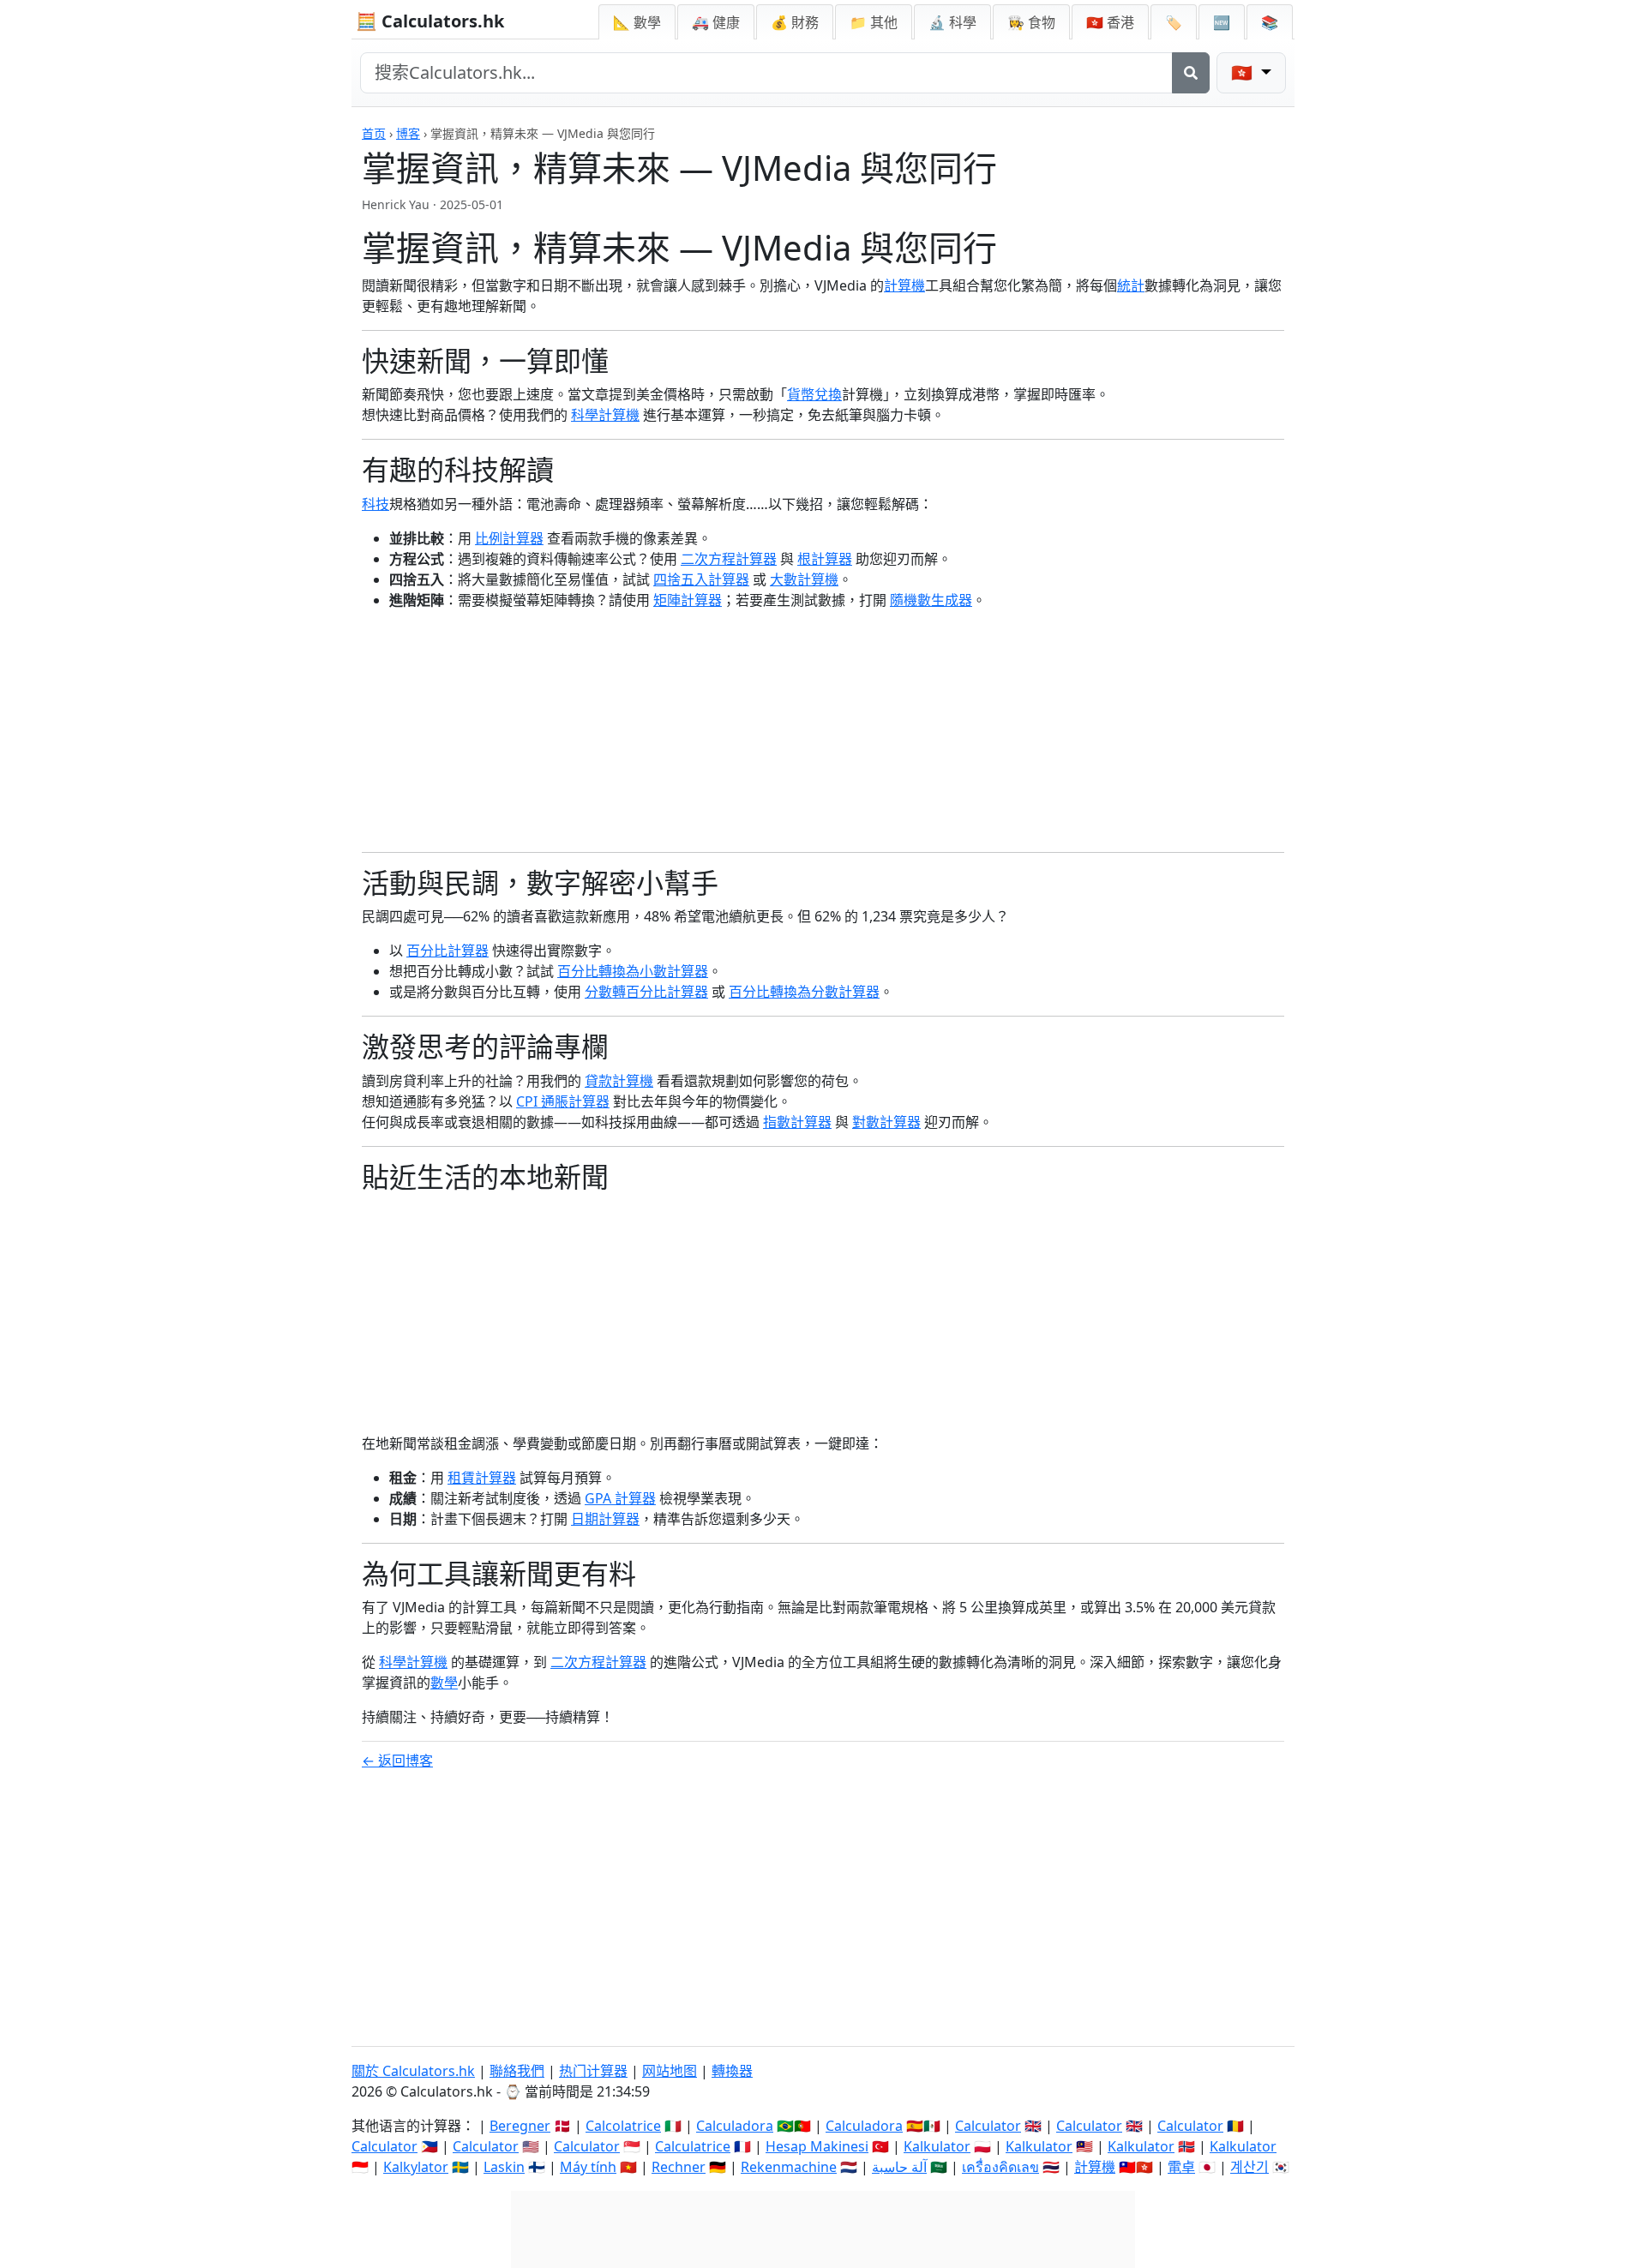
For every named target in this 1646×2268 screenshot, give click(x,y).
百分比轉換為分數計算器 (804, 992)
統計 (1131, 285)
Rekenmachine (789, 2167)
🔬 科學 (952, 22)
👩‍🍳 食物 (1031, 22)
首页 (374, 133)
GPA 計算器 (620, 1498)
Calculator (988, 2126)
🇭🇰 (1110, 22)
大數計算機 (804, 579)
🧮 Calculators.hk (430, 21)
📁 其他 (874, 22)
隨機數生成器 (931, 600)
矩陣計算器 (688, 600)
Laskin (504, 2167)
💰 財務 (795, 22)
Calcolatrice (623, 2126)
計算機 (904, 285)
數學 (444, 1683)
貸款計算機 (619, 1081)
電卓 (1181, 2167)
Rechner (679, 2167)
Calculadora (735, 2126)
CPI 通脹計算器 (563, 1101)
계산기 (1250, 2167)
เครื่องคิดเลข (1000, 2167)
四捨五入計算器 (701, 579)
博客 (408, 133)
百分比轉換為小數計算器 (633, 971)
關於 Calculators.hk (413, 2071)
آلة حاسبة (899, 2167)
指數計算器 (797, 1122)
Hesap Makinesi (817, 2146)
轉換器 (732, 2071)
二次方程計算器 (729, 559)
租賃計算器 (482, 1478)
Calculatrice (693, 2146)
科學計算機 (605, 415)
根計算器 (825, 559)
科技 (375, 504)
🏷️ (1174, 22)
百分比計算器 (448, 951)
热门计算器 (593, 2071)
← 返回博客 (397, 1761)
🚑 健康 (716, 22)
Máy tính (588, 2167)
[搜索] (1191, 73)
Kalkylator (416, 2167)
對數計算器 (886, 1122)
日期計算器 (605, 1519)
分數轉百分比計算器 (646, 992)
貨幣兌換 (814, 394)
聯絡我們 (517, 2071)
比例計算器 (509, 538)
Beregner (520, 2126)
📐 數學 (637, 22)
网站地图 (670, 2071)
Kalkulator (937, 2146)
